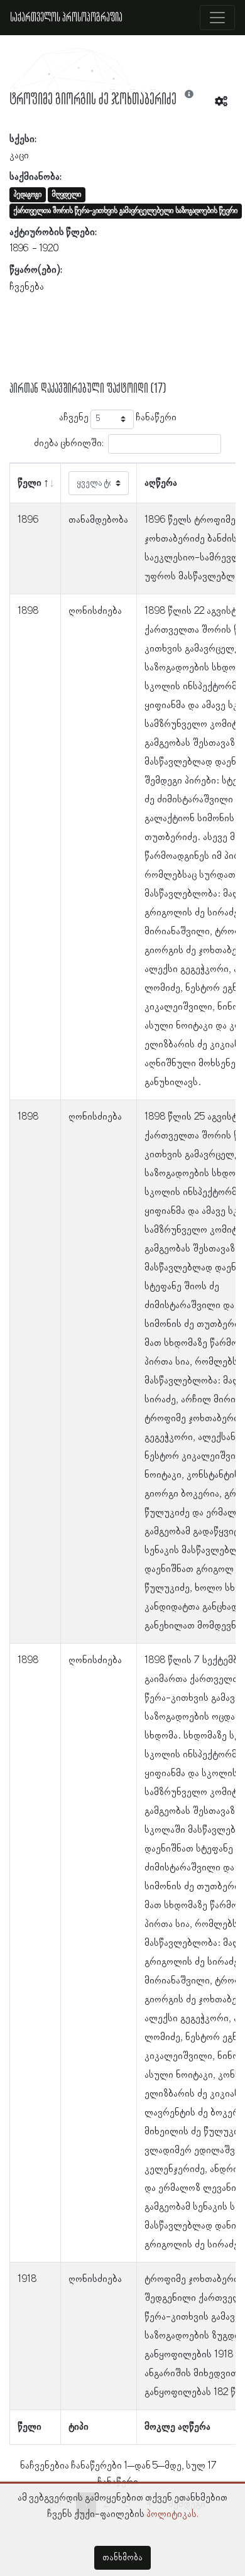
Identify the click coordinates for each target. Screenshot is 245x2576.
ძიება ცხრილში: (69, 443)
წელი (30, 483)
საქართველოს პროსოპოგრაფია (66, 18)
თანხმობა (122, 2558)
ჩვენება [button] (27, 287)
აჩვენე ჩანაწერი (118, 418)
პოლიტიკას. (172, 2514)
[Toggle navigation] (217, 18)
